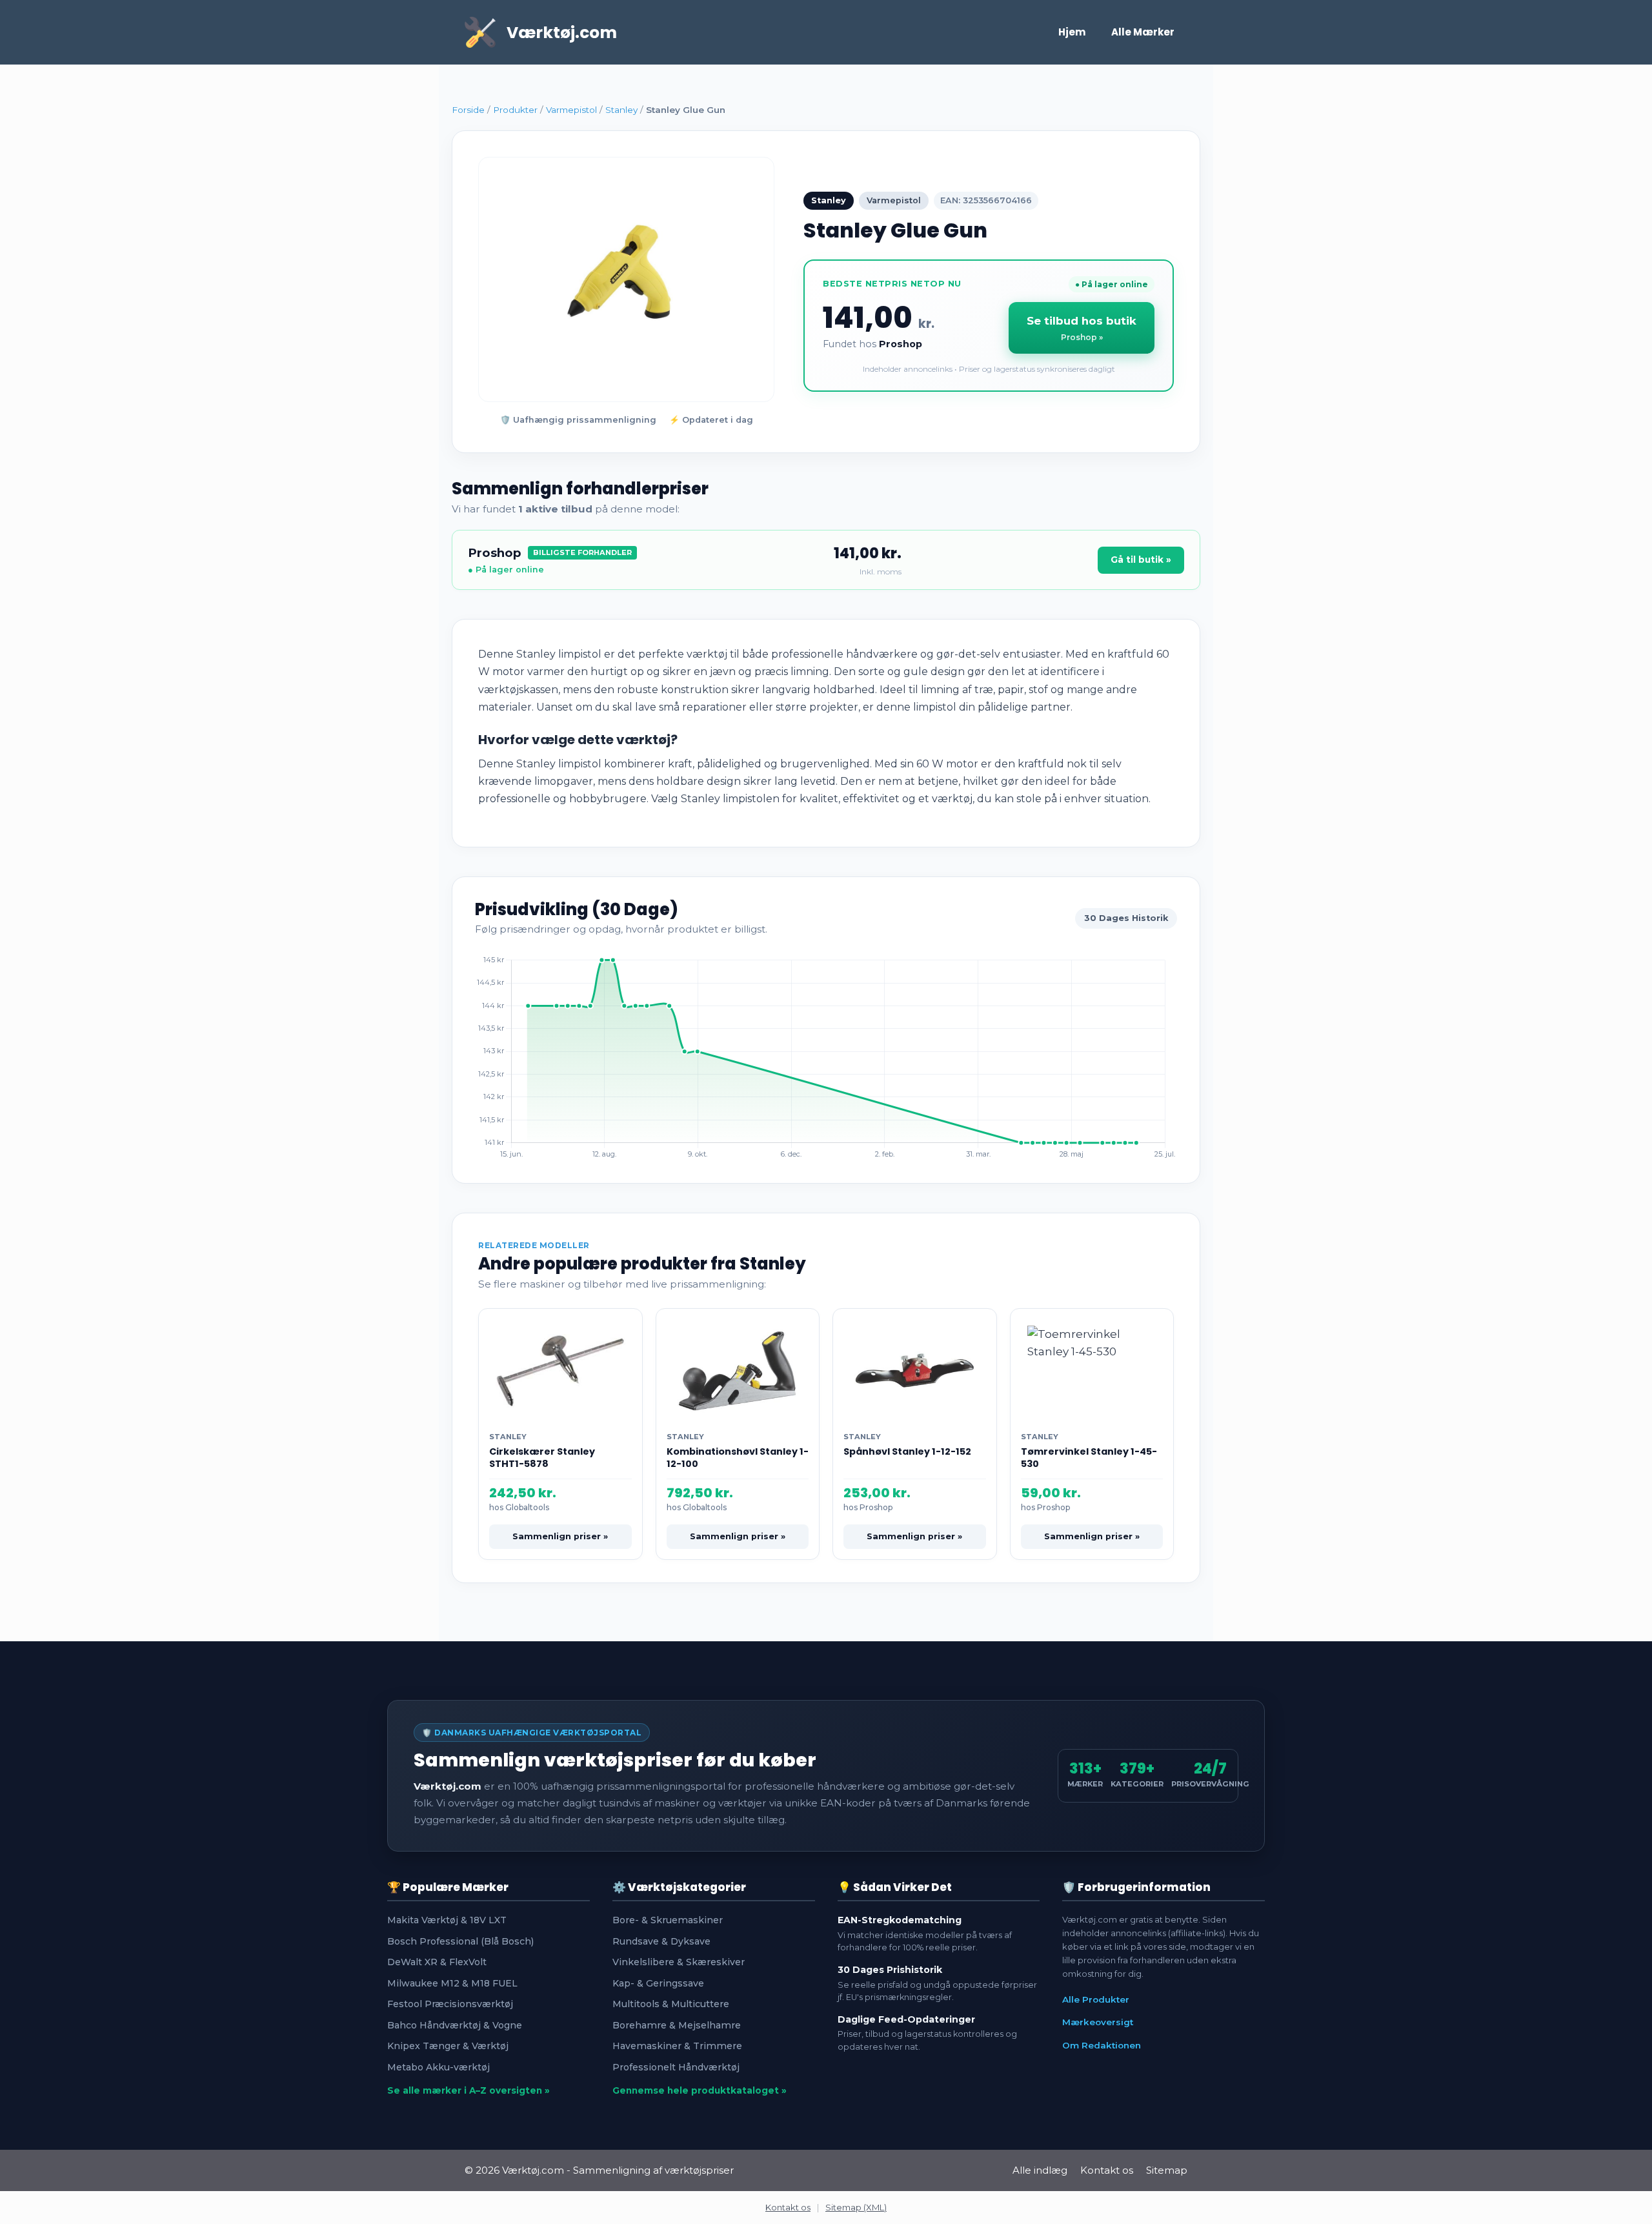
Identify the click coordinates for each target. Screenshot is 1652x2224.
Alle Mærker (1143, 32)
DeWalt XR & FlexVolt (437, 1962)
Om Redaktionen (1102, 2045)
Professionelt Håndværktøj (676, 2067)
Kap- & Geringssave (658, 1983)
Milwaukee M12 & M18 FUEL (452, 1983)
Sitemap (1167, 2170)
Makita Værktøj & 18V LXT (447, 1920)
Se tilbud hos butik (1082, 328)
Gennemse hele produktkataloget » (700, 2090)
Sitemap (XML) (856, 2207)
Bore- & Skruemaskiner (668, 1920)
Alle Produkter (1096, 1999)
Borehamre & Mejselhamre (677, 2025)
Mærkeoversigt (1098, 2022)
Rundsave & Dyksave (661, 1941)
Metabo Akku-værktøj (438, 2067)
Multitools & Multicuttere (671, 2004)
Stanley (621, 110)
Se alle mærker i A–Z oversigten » (468, 2090)
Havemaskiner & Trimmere (677, 2046)
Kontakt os (1107, 2170)
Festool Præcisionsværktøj (450, 2004)
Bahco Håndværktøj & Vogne (455, 2025)
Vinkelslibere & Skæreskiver (679, 1962)
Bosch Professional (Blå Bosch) (460, 1941)
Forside (468, 110)
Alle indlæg (1040, 2170)
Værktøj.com (562, 33)
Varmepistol (571, 110)
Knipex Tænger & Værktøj (448, 2046)
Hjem (1072, 32)
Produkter (515, 110)
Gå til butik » (1141, 560)
